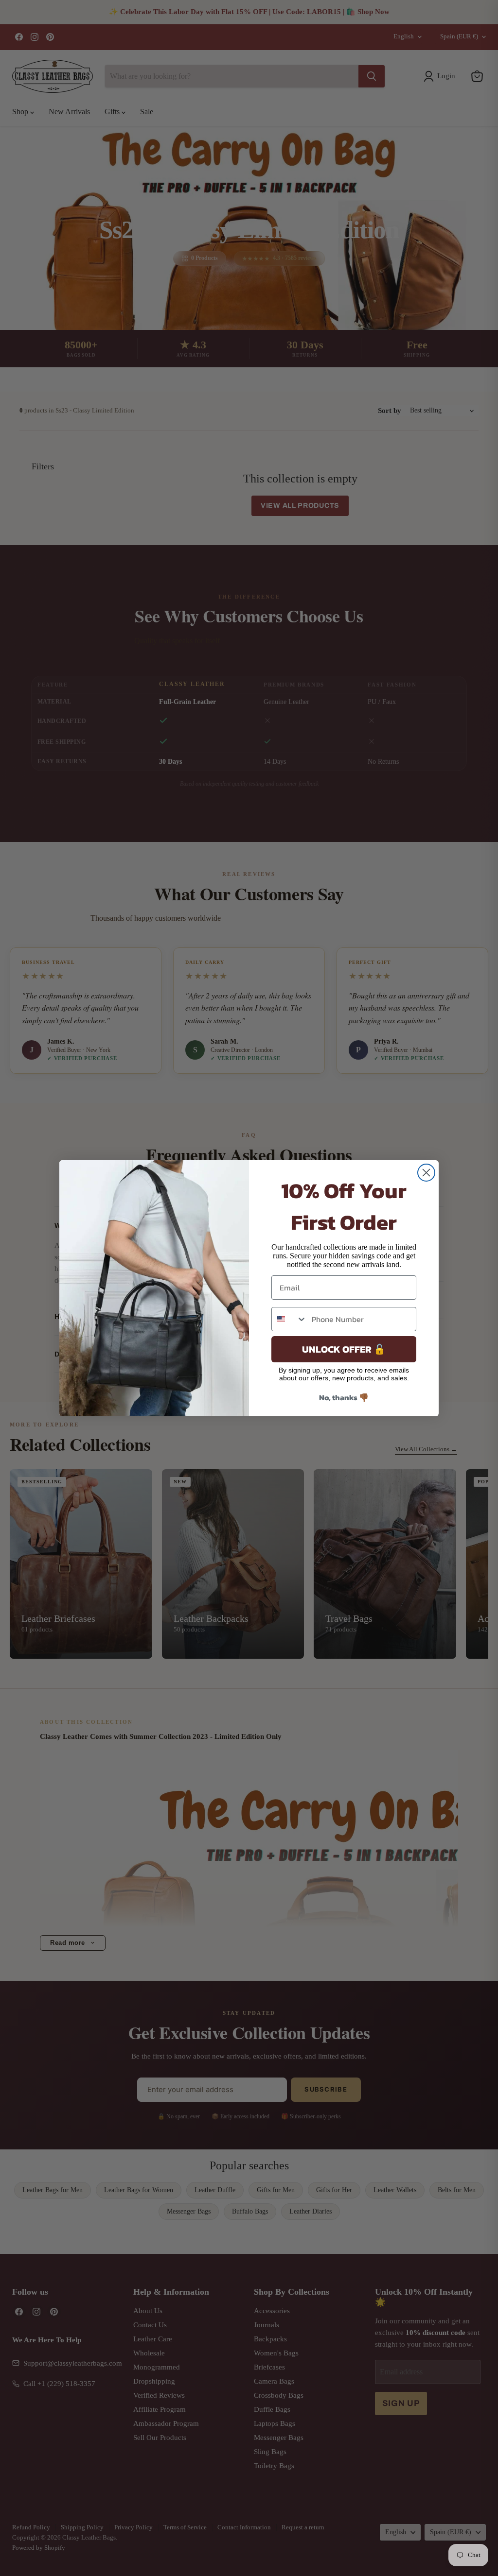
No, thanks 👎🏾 (344, 1397)
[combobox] (289, 1319)
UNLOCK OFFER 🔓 (344, 1349)
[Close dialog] (426, 1173)
